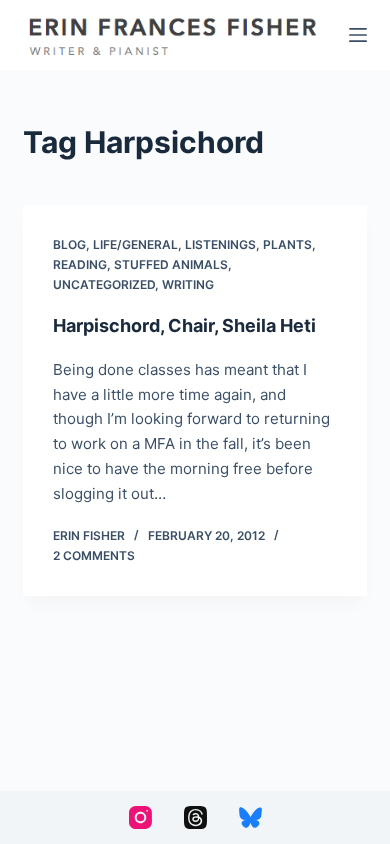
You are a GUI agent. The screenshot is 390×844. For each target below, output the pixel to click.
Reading (80, 264)
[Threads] (195, 817)
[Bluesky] (250, 817)
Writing (188, 284)
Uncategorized (104, 284)
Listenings (220, 244)
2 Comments (94, 555)
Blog (69, 244)
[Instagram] (140, 817)
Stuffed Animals (171, 264)
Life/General (135, 244)
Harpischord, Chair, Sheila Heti (184, 325)
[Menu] (358, 35)
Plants (287, 244)
